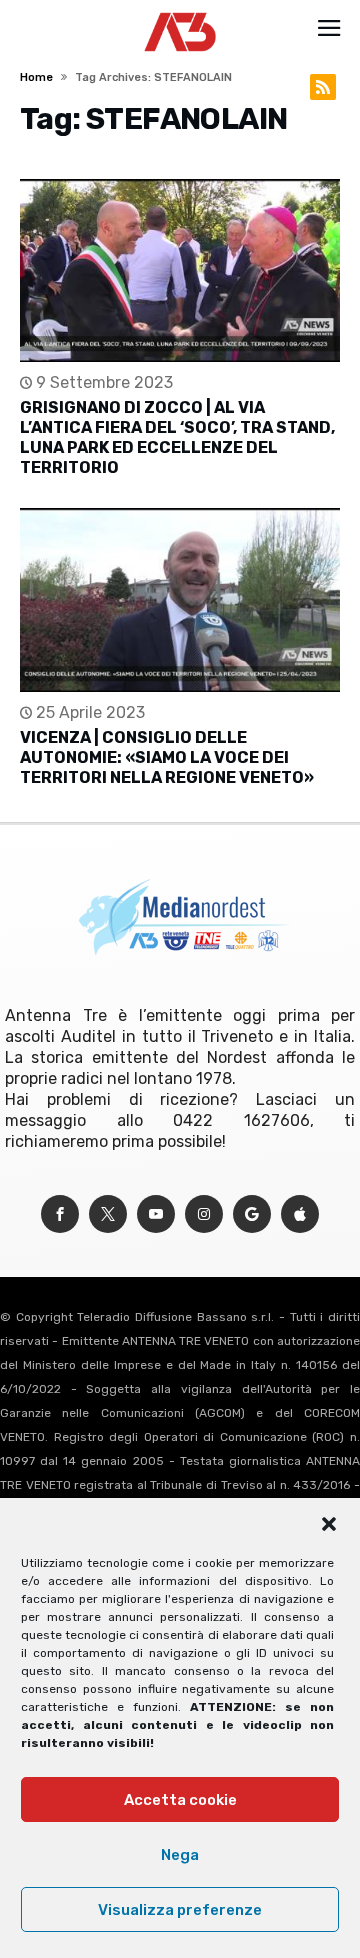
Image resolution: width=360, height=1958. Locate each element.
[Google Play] (252, 1214)
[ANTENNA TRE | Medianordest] (180, 12)
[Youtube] (156, 1214)
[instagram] (204, 1214)
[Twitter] (108, 1214)
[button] (329, 1524)
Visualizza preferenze (180, 1910)
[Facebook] (60, 1214)
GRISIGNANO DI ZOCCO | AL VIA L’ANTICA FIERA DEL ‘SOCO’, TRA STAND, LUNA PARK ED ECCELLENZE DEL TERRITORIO (177, 437)
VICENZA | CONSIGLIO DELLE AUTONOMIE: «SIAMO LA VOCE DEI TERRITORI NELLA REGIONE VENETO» (167, 757)
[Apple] (300, 1214)
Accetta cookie (180, 1800)
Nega (180, 1855)
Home (36, 77)
